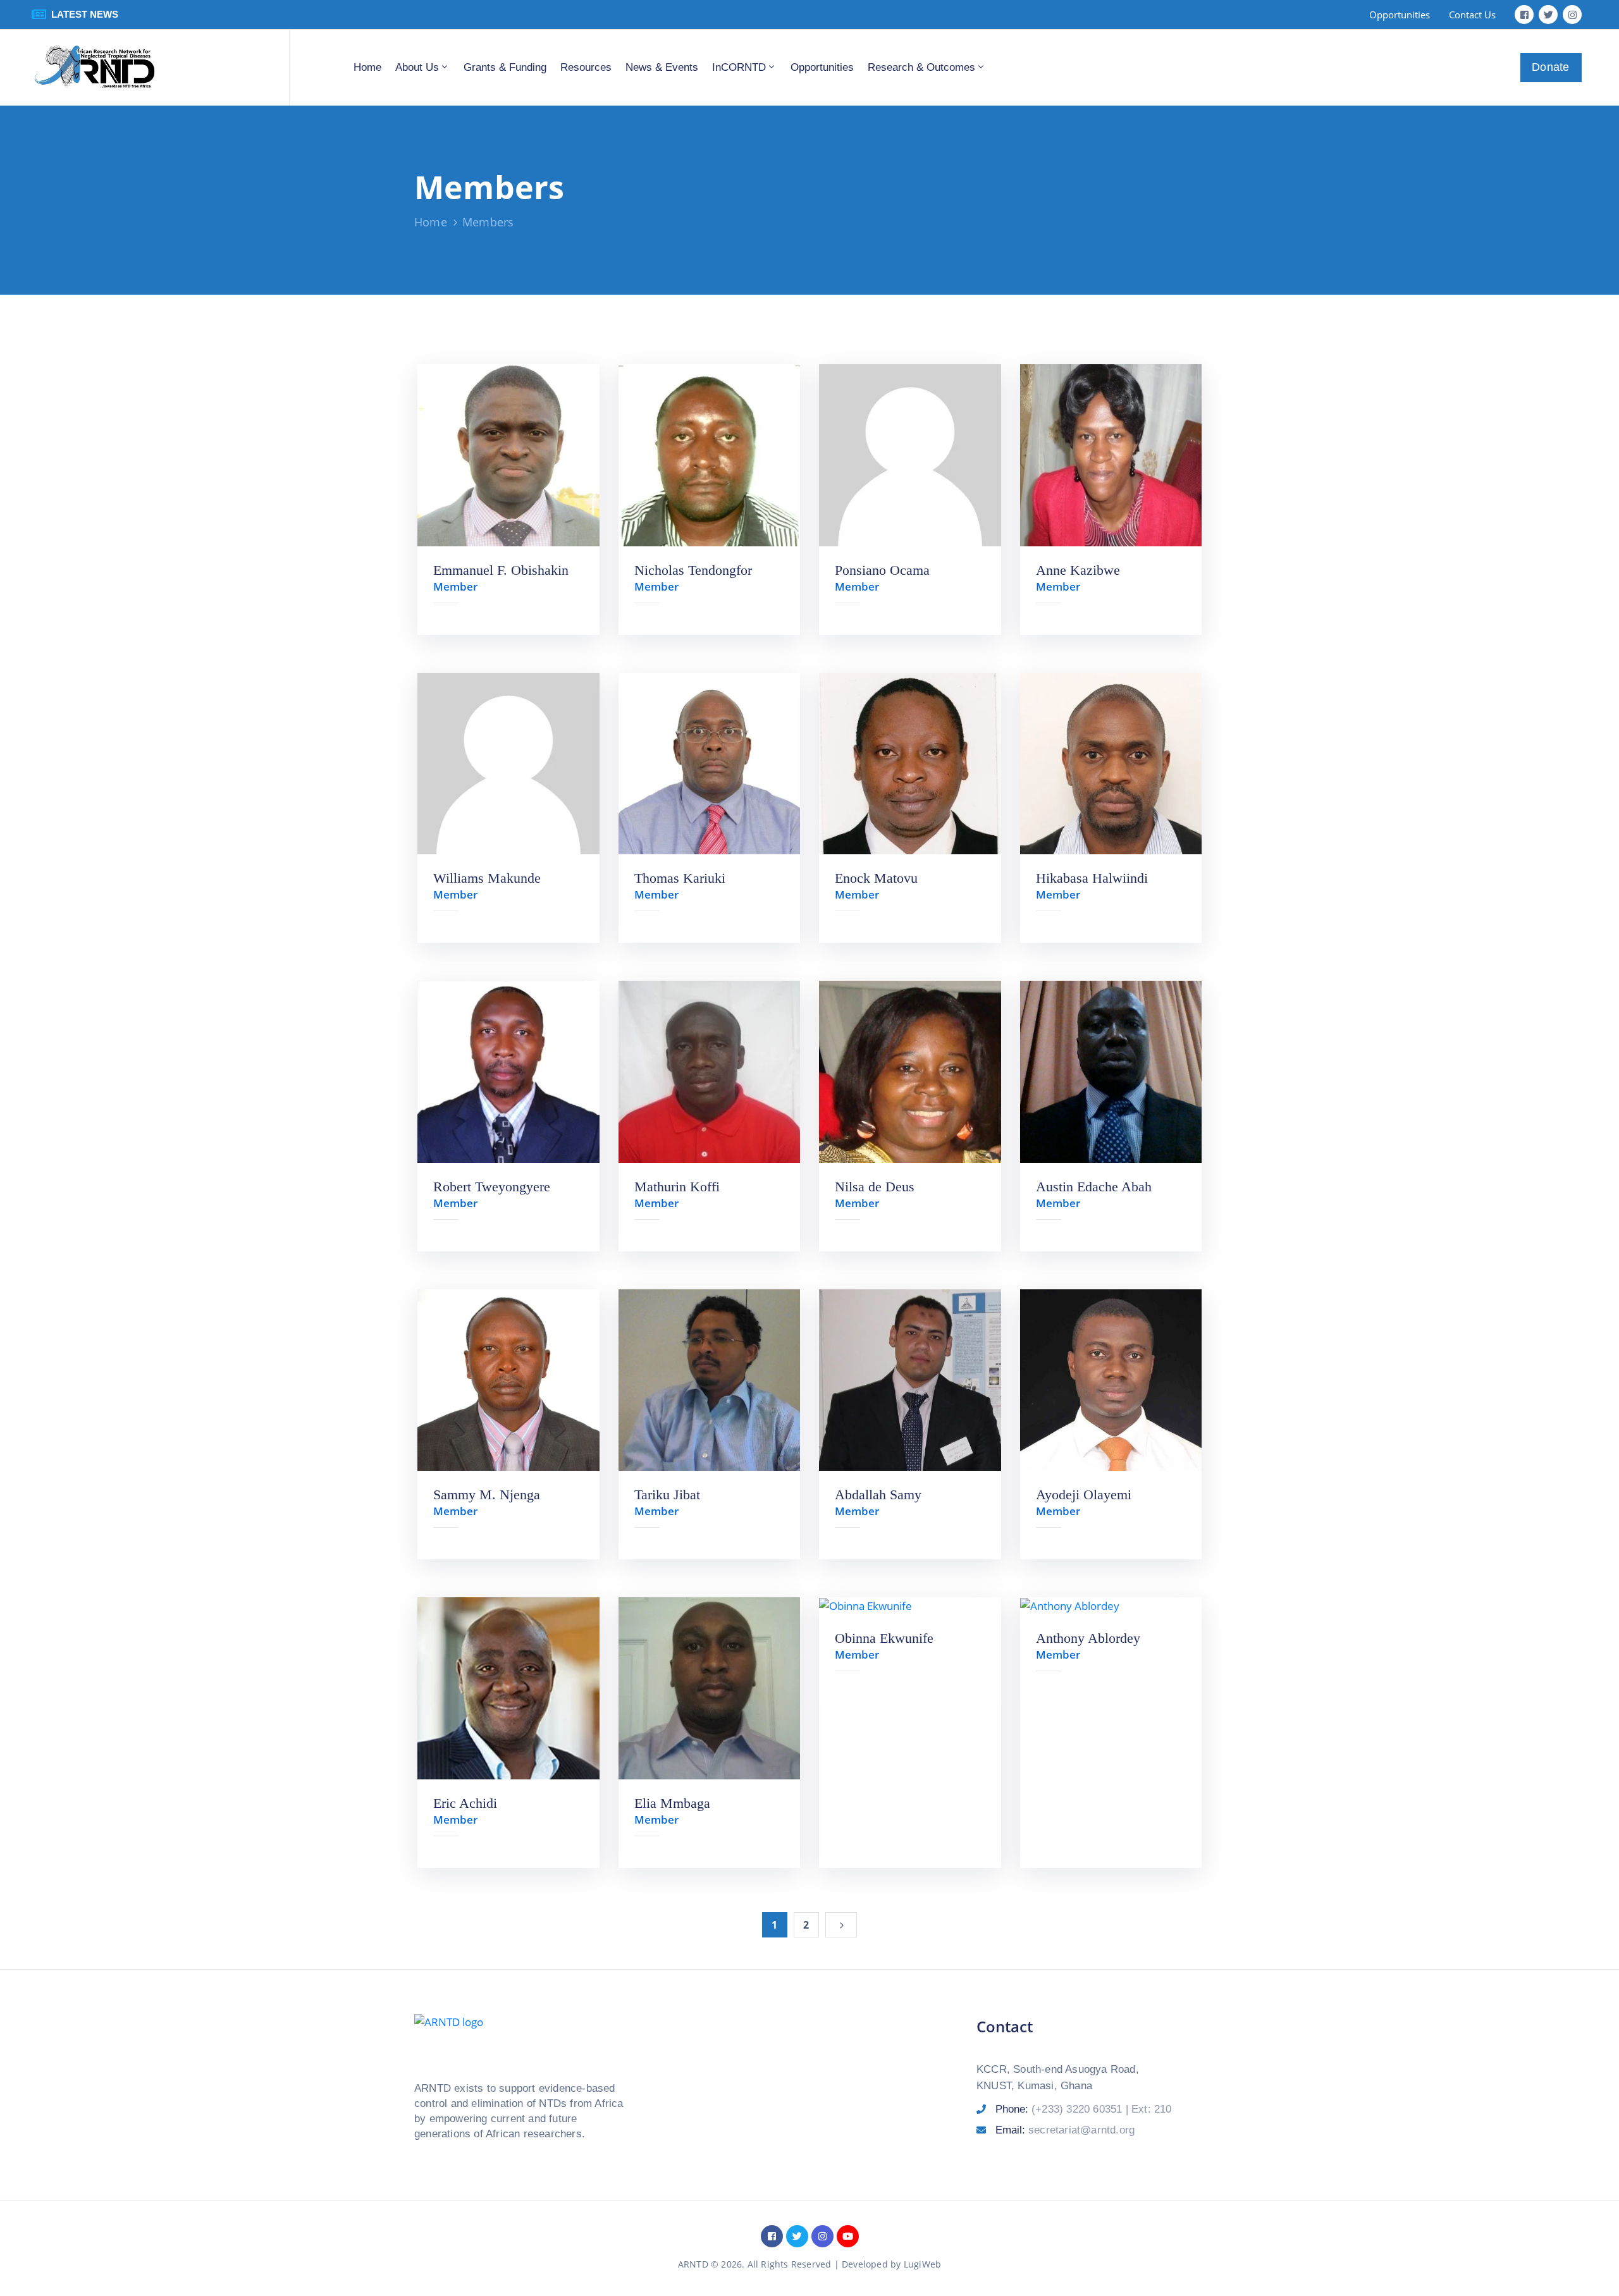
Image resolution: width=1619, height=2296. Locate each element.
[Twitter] (1548, 15)
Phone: (1084, 2109)
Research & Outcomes (921, 67)
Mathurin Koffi (677, 1187)
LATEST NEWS (85, 14)
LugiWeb (922, 2264)
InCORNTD (739, 67)
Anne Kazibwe (1078, 570)
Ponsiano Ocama (882, 570)
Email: (1065, 2130)
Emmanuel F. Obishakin (501, 570)
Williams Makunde (487, 878)
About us (417, 67)
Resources (586, 67)
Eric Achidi (465, 1803)
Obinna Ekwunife (884, 1638)
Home (367, 67)
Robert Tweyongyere (492, 1187)
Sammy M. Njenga (487, 1495)
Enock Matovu (876, 878)
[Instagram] (1572, 15)
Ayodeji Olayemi (1084, 1495)
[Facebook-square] (1524, 15)
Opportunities (822, 67)
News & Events (662, 67)
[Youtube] (848, 2236)
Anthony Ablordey (1088, 1638)
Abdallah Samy (878, 1495)
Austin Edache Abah (1094, 1187)
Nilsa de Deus (875, 1187)
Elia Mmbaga (672, 1803)
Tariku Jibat (667, 1495)
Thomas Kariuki (680, 878)
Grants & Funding (505, 67)
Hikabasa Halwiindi (1092, 878)
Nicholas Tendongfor (693, 570)
